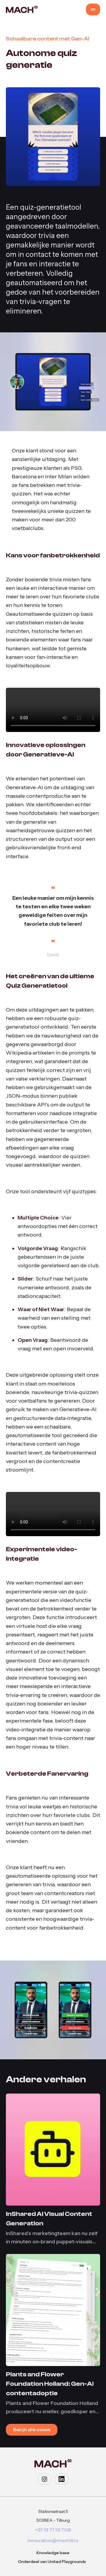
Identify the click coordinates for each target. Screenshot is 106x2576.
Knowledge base (53, 2553)
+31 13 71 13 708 (53, 2530)
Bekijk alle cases (32, 2430)
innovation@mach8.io (53, 2541)
